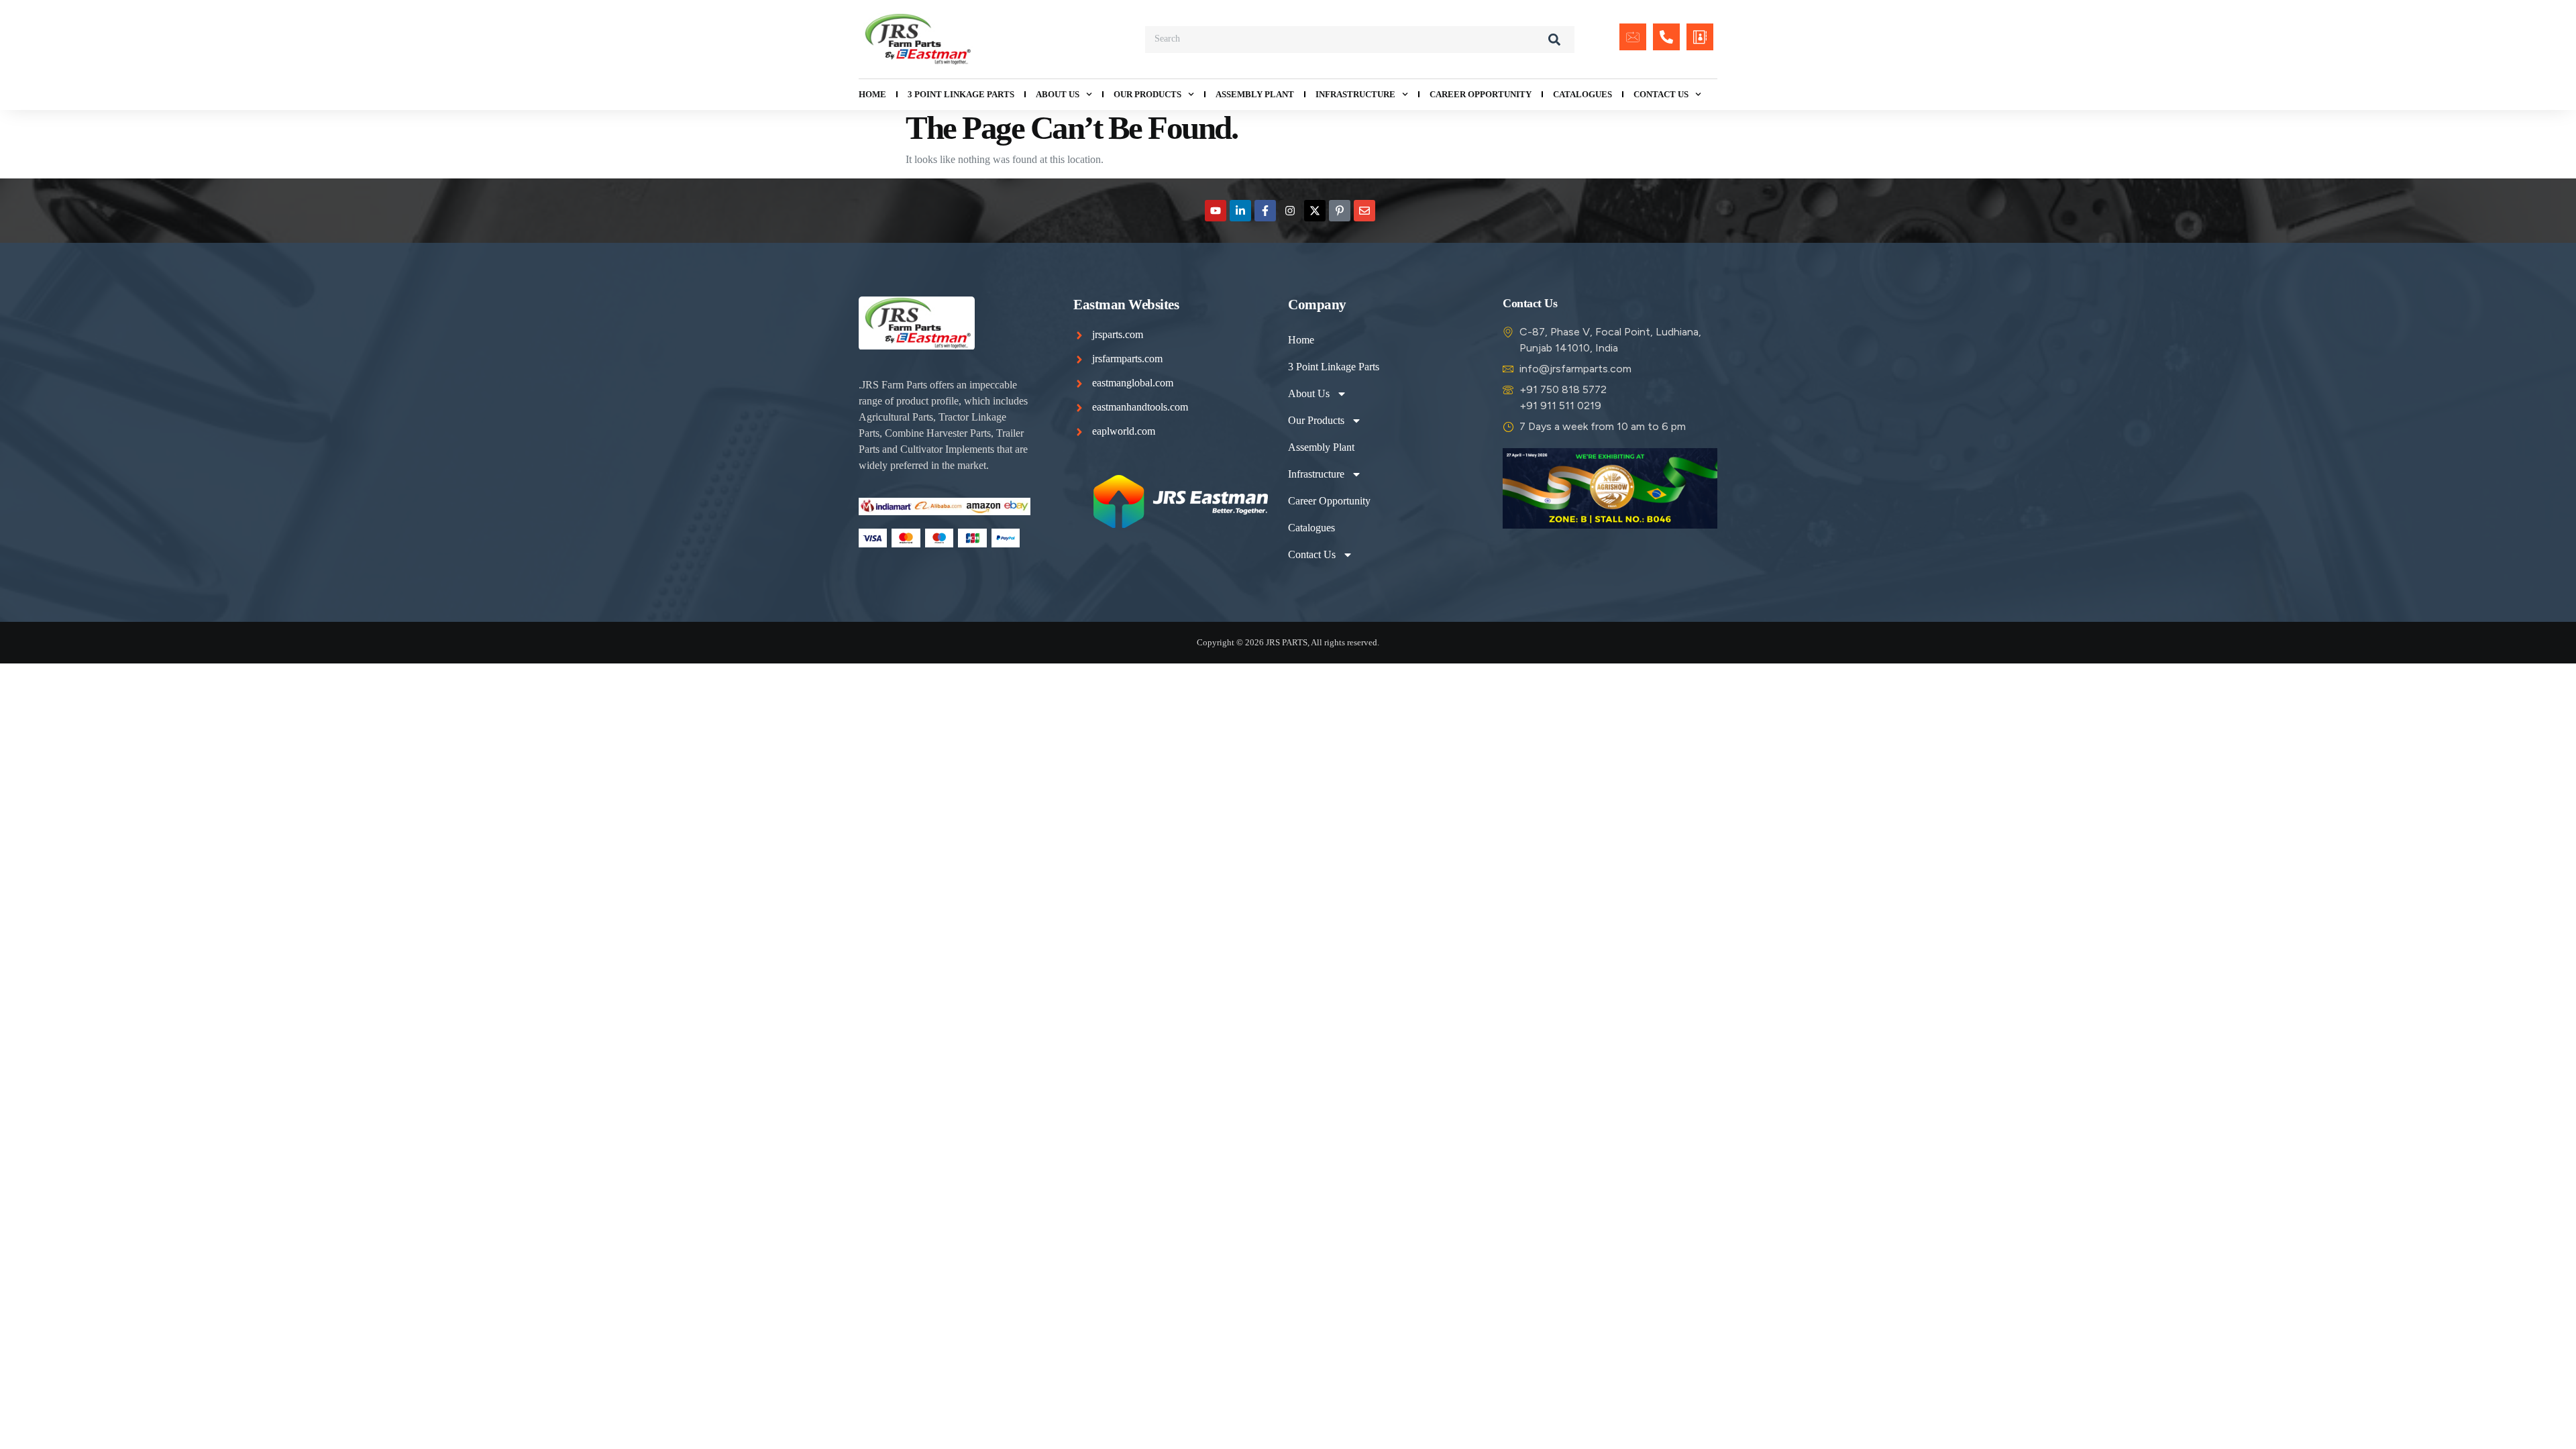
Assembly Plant (1255, 94)
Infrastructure (1355, 94)
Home (872, 94)
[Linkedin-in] (1240, 211)
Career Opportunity (1481, 94)
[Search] (1554, 40)
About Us (1058, 94)
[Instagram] (1290, 211)
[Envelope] (1364, 211)
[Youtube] (1216, 211)
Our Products (1147, 94)
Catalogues (1582, 94)
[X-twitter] (1315, 211)
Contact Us (1661, 94)
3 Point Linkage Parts (961, 94)
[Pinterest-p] (1340, 211)
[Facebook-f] (1265, 211)
